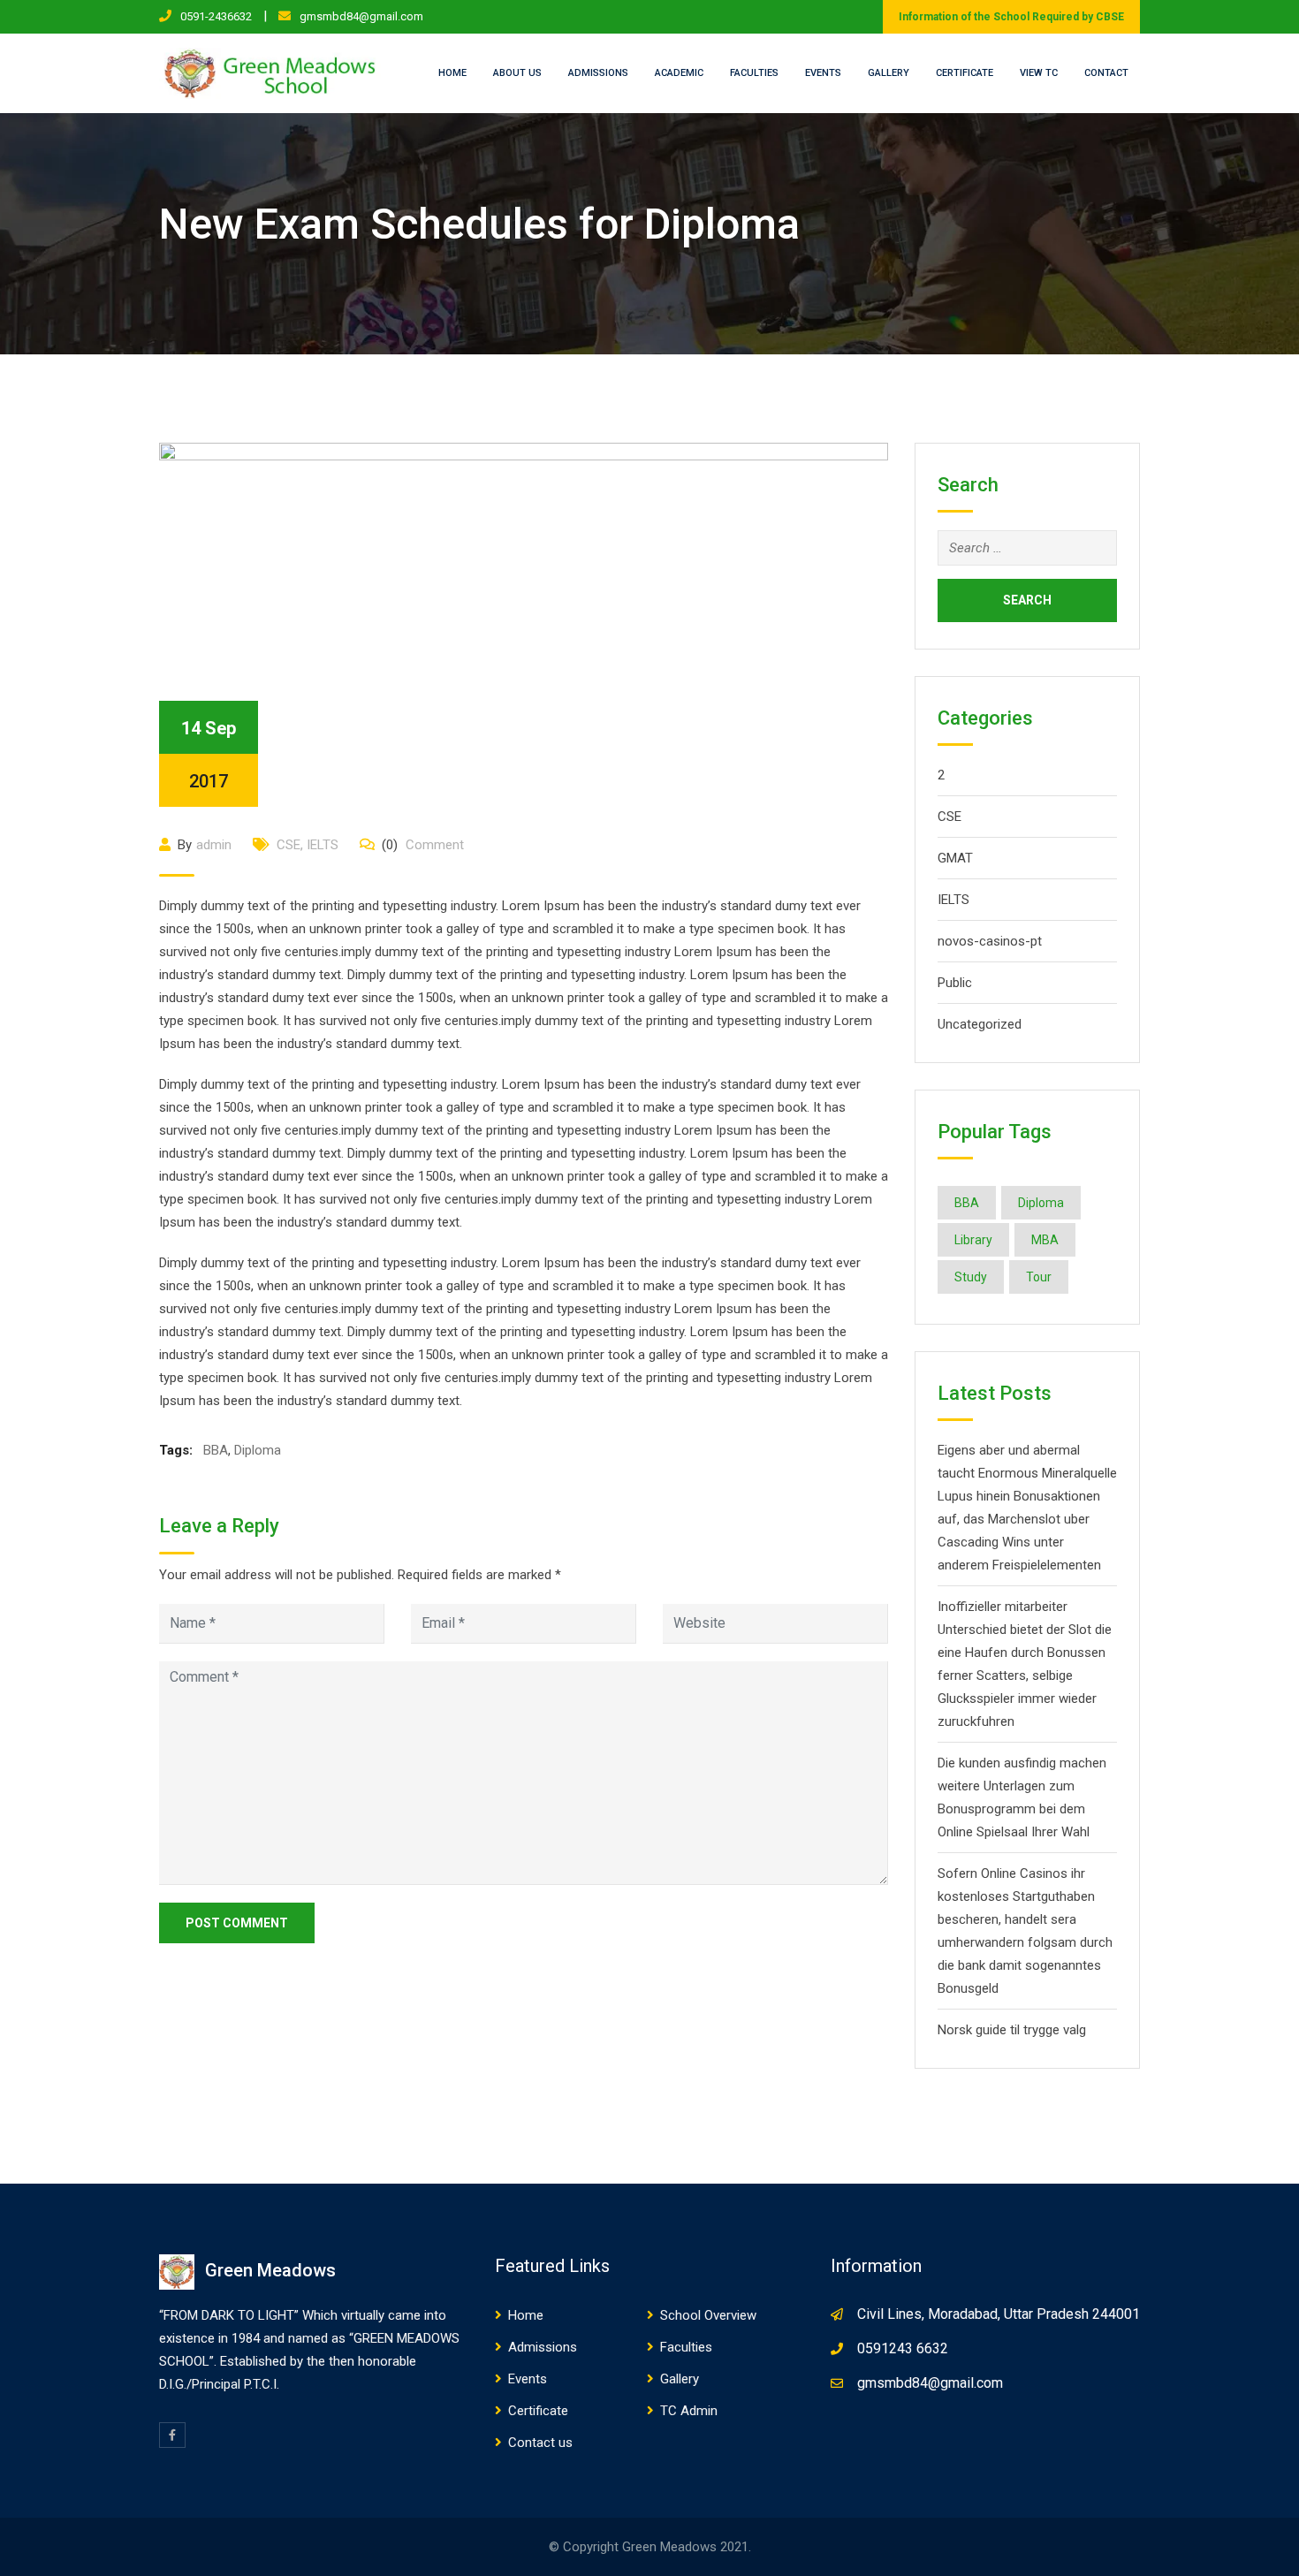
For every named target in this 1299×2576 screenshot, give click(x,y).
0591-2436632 (216, 16)
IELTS (323, 845)
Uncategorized (980, 1024)
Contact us (540, 2443)
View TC (1039, 73)
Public (955, 983)
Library (973, 1240)
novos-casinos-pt (990, 941)
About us (517, 73)
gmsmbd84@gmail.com (361, 16)
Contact (1106, 73)
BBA (216, 1450)
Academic (679, 73)
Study (971, 1277)
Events (823, 73)
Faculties (754, 73)
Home (452, 73)
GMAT (955, 858)
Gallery (889, 73)
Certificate (965, 73)
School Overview (708, 2315)
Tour (1039, 1277)
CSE (289, 845)
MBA (1045, 1240)
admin (214, 845)
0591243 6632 (903, 2348)
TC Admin (689, 2411)
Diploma (258, 1450)
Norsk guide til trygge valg (1012, 2030)
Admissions (598, 73)
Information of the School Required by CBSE (1011, 17)
